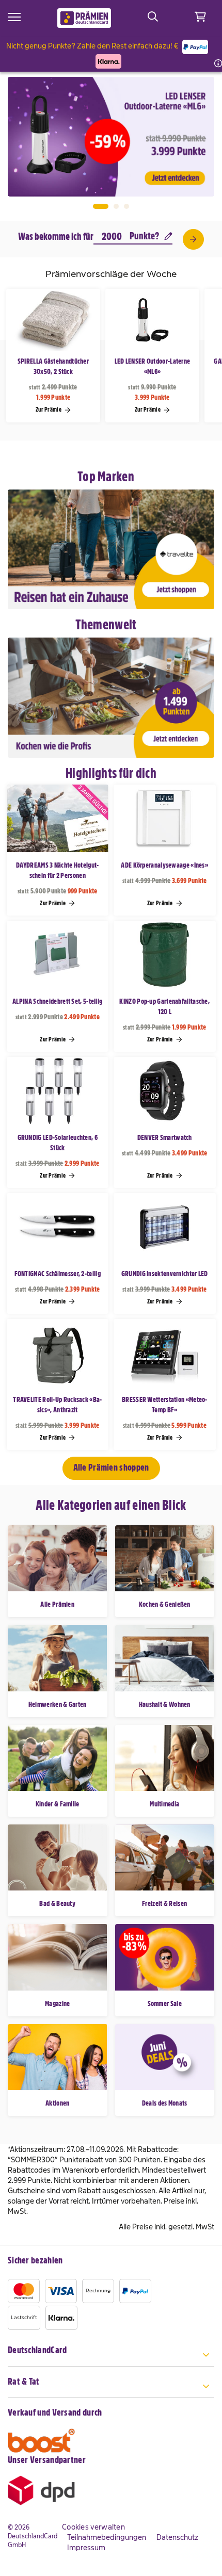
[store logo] (84, 18)
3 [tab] (126, 206)
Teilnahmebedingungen (107, 2537)
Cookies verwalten (93, 2527)
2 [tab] (116, 206)
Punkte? (144, 236)
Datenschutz (177, 2537)
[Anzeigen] (193, 239)
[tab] (111, 2356)
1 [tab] (101, 206)
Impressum (86, 2548)
